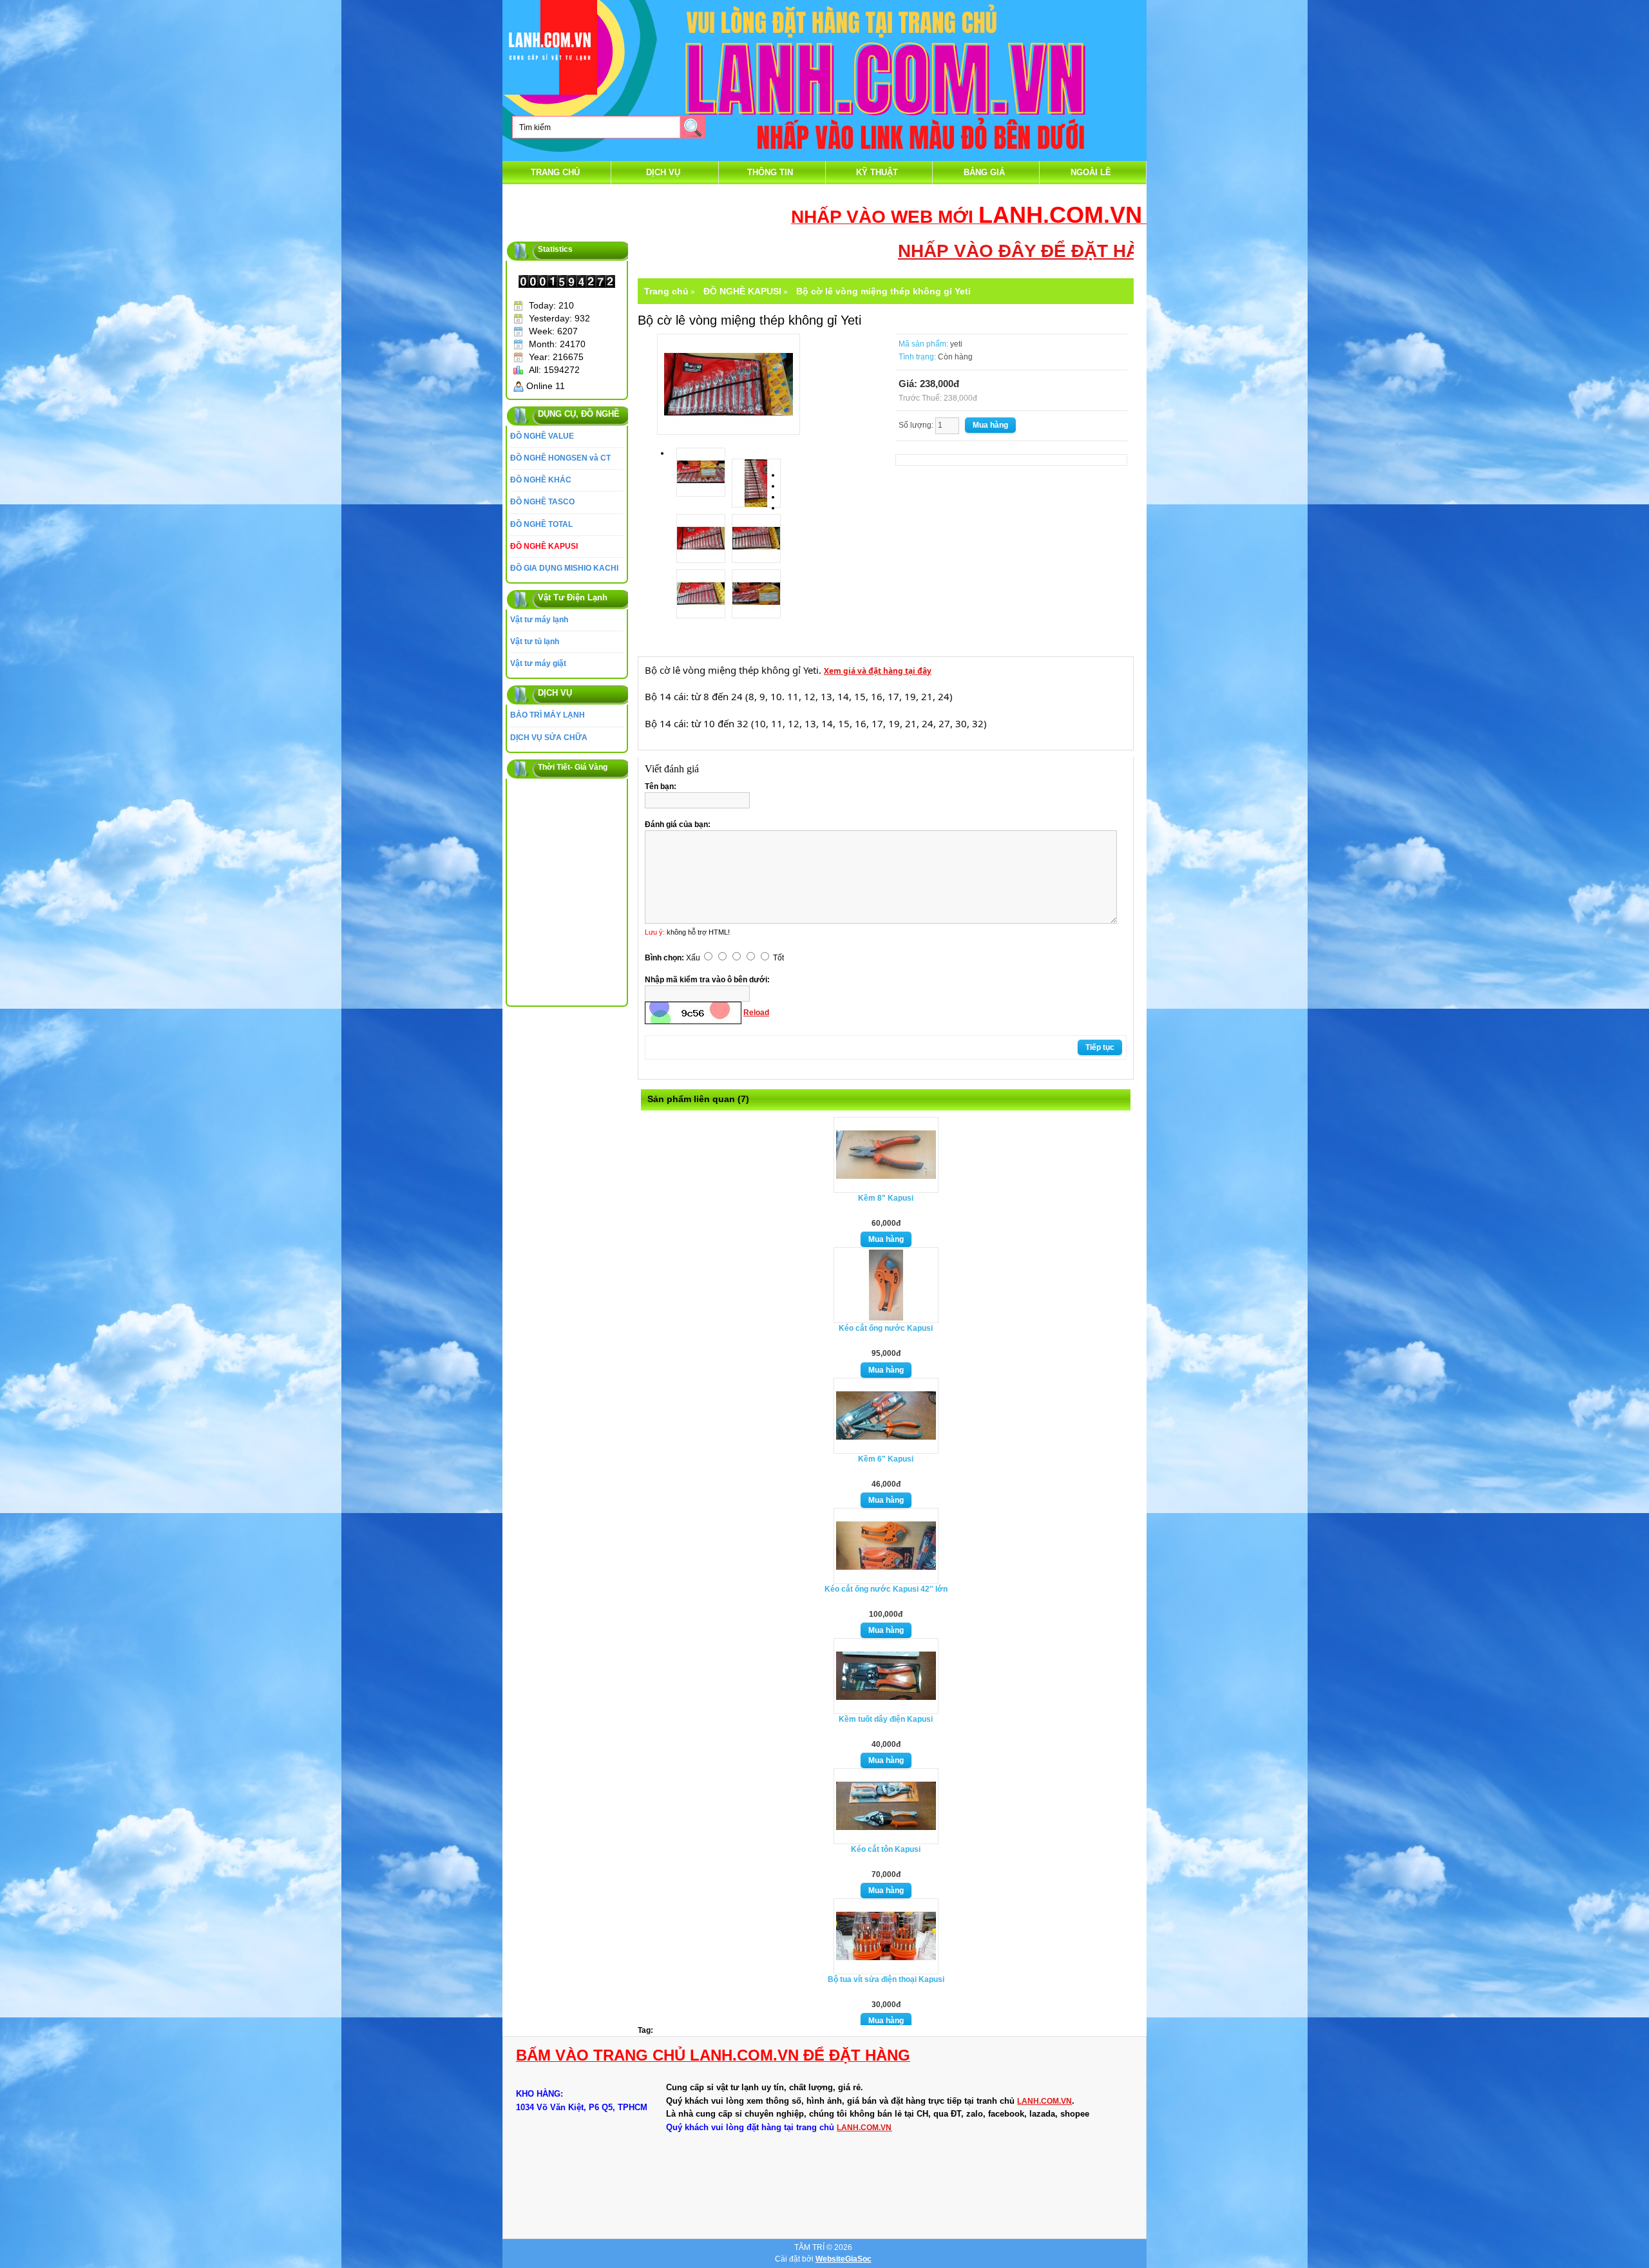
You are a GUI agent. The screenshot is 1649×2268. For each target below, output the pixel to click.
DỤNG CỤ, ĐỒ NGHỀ (579, 414)
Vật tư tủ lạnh (535, 642)
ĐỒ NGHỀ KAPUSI (544, 546)
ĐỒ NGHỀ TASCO (542, 502)
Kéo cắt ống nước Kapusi (886, 1328)
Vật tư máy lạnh (539, 620)
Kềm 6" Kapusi (886, 1459)
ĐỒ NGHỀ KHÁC (541, 480)
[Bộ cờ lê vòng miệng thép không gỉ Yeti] (729, 383)
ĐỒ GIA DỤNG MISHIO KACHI (564, 568)
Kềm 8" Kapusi (886, 1198)
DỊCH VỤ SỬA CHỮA (549, 738)
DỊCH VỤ (663, 172)
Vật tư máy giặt (538, 663)
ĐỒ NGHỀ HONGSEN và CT (560, 458)
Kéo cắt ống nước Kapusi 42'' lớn (886, 1589)
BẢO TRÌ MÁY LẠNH (548, 715)
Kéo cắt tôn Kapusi (886, 1849)
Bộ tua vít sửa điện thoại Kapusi (886, 1979)
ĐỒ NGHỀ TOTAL (541, 524)
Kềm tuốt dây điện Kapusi (886, 1719)
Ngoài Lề (1091, 172)
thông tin (770, 172)
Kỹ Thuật (877, 172)
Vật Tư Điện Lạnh (573, 597)
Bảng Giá (984, 172)
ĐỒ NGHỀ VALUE (542, 436)
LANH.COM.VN (1044, 2101)
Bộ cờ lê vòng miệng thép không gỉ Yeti (883, 291)
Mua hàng (886, 1239)
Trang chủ (555, 172)
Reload (756, 1013)
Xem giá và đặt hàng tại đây (878, 671)
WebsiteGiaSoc (844, 2259)
